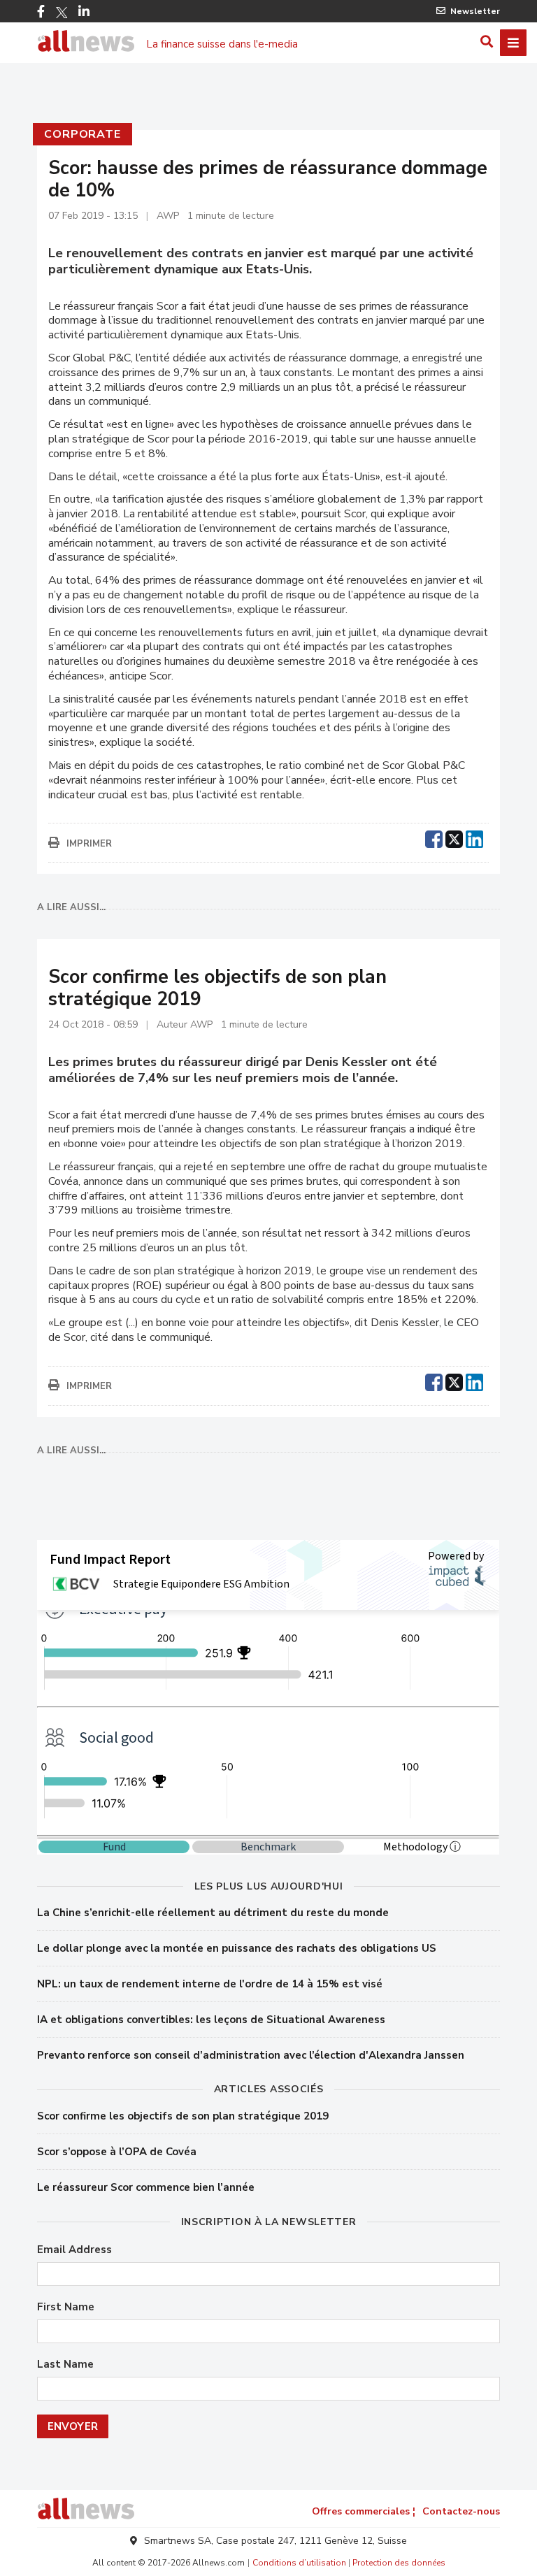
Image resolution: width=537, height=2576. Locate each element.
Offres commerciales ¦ (364, 2511)
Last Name (65, 2365)
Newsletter (475, 11)
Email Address (74, 2250)
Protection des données (399, 2563)
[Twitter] (62, 13)
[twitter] (454, 837)
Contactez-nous (461, 2511)
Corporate (82, 134)
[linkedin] (474, 837)
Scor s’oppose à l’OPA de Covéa (117, 2152)
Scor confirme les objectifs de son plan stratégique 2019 (183, 2116)
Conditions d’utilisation (299, 2563)
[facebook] (434, 837)
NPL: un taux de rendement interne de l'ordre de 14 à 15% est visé (210, 1984)
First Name (66, 2307)
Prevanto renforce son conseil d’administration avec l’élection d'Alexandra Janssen (251, 2055)
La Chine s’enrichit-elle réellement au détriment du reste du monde (213, 1913)
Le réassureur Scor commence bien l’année (146, 2187)
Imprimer (89, 844)
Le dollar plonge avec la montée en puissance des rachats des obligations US (237, 1948)
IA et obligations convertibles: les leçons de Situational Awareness (211, 2020)
